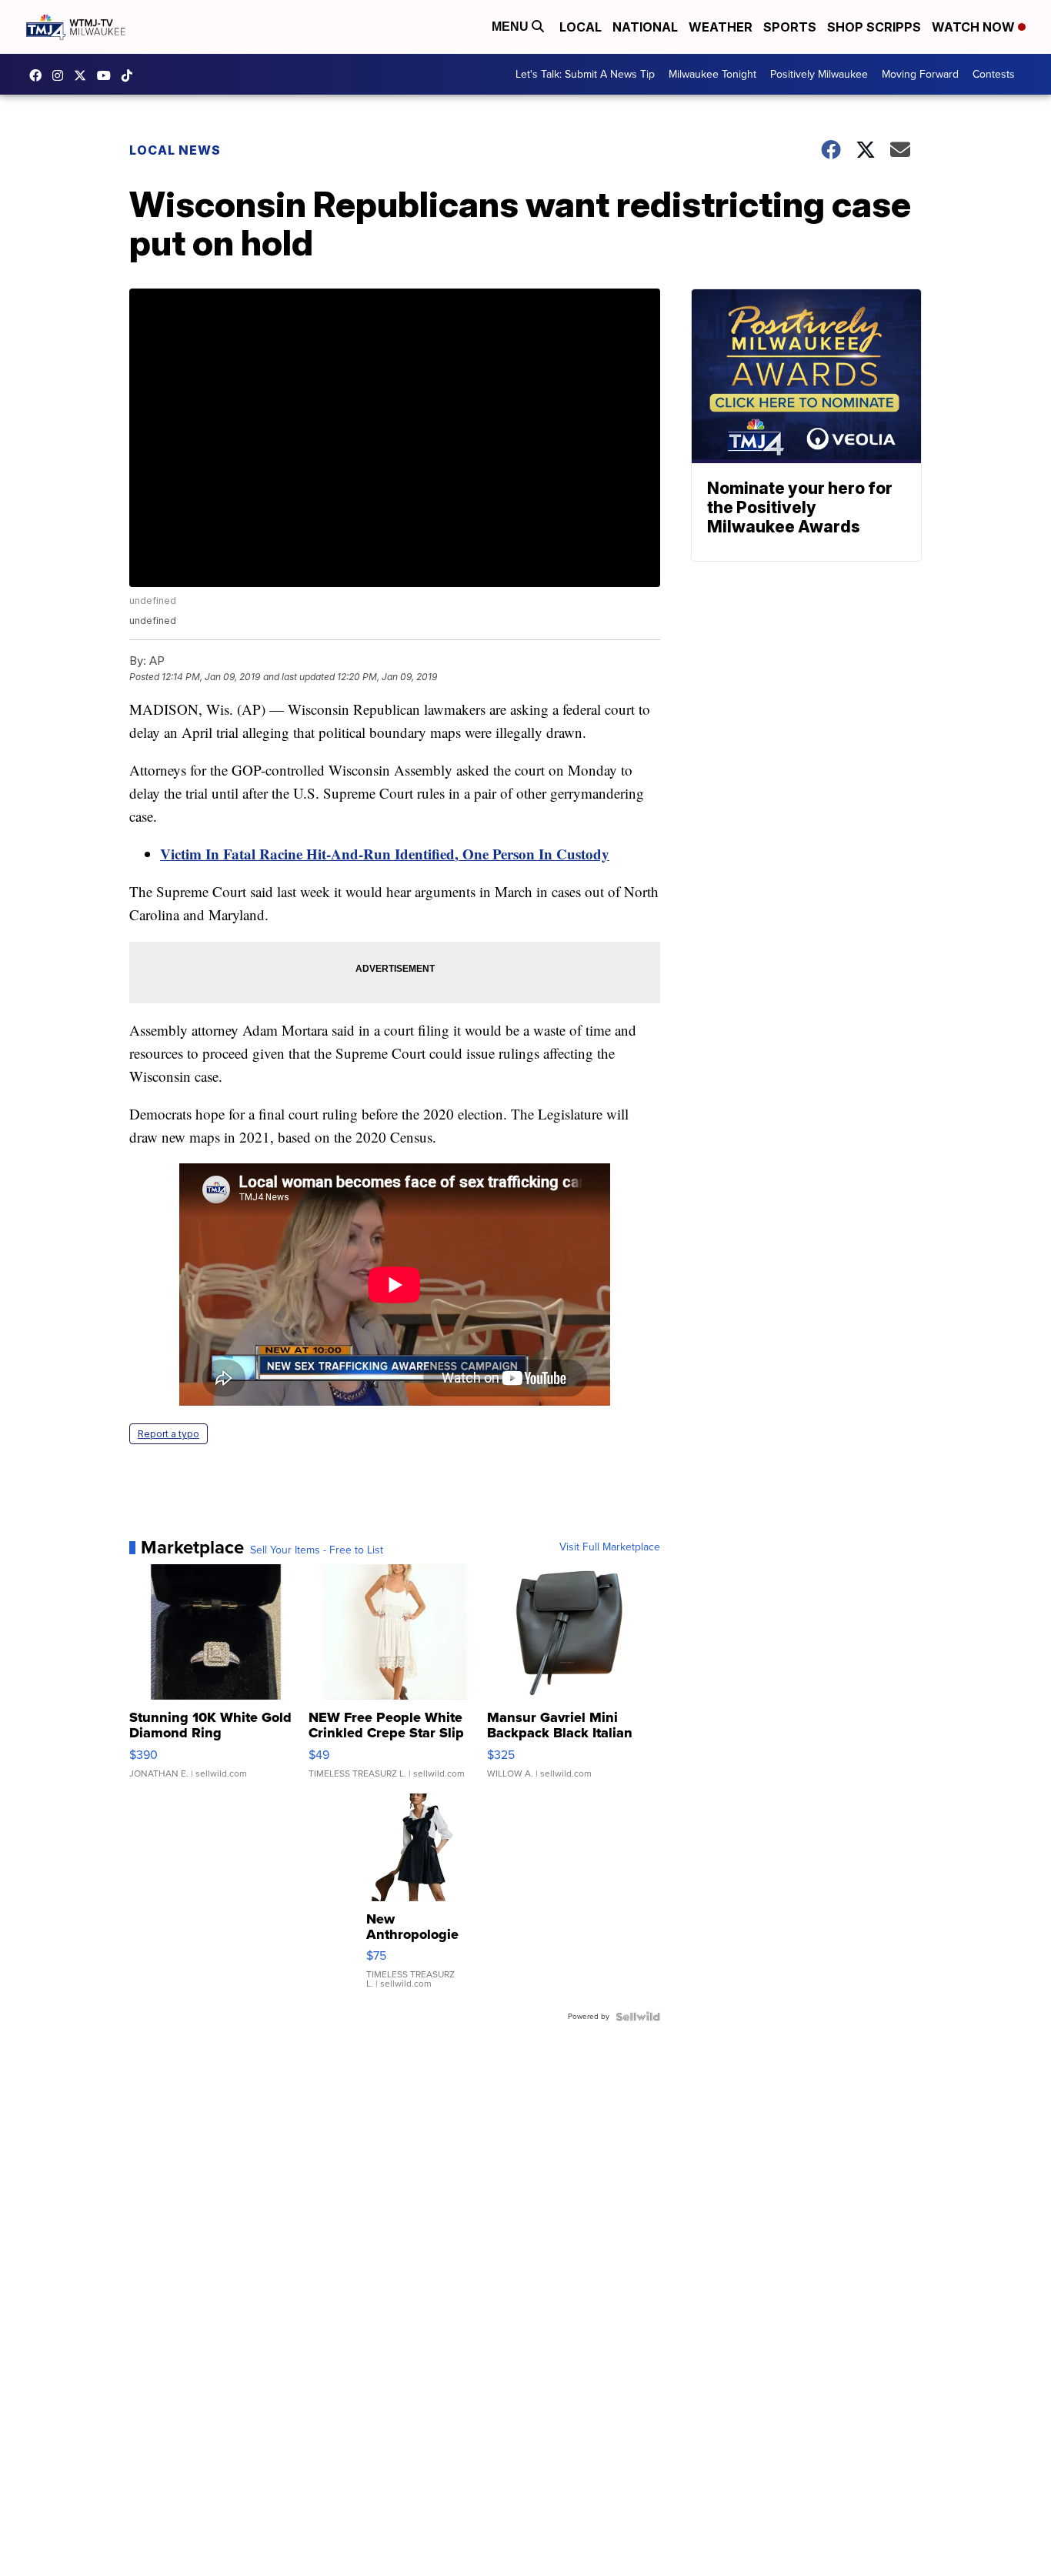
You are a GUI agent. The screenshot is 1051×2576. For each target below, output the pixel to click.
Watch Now (975, 27)
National (645, 27)
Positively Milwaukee (819, 74)
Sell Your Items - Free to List (317, 1550)
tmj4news (62, 75)
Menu (512, 27)
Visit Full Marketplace (610, 1547)
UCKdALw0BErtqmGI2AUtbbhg (108, 75)
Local (581, 27)
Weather (721, 27)
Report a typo (168, 1434)
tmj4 (39, 75)
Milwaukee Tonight (712, 74)
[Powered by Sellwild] (638, 2017)
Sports (790, 27)
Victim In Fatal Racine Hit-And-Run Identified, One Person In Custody (385, 854)
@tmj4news (131, 75)
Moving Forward (920, 74)
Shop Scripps (874, 27)
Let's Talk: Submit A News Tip (585, 74)
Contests (994, 74)
